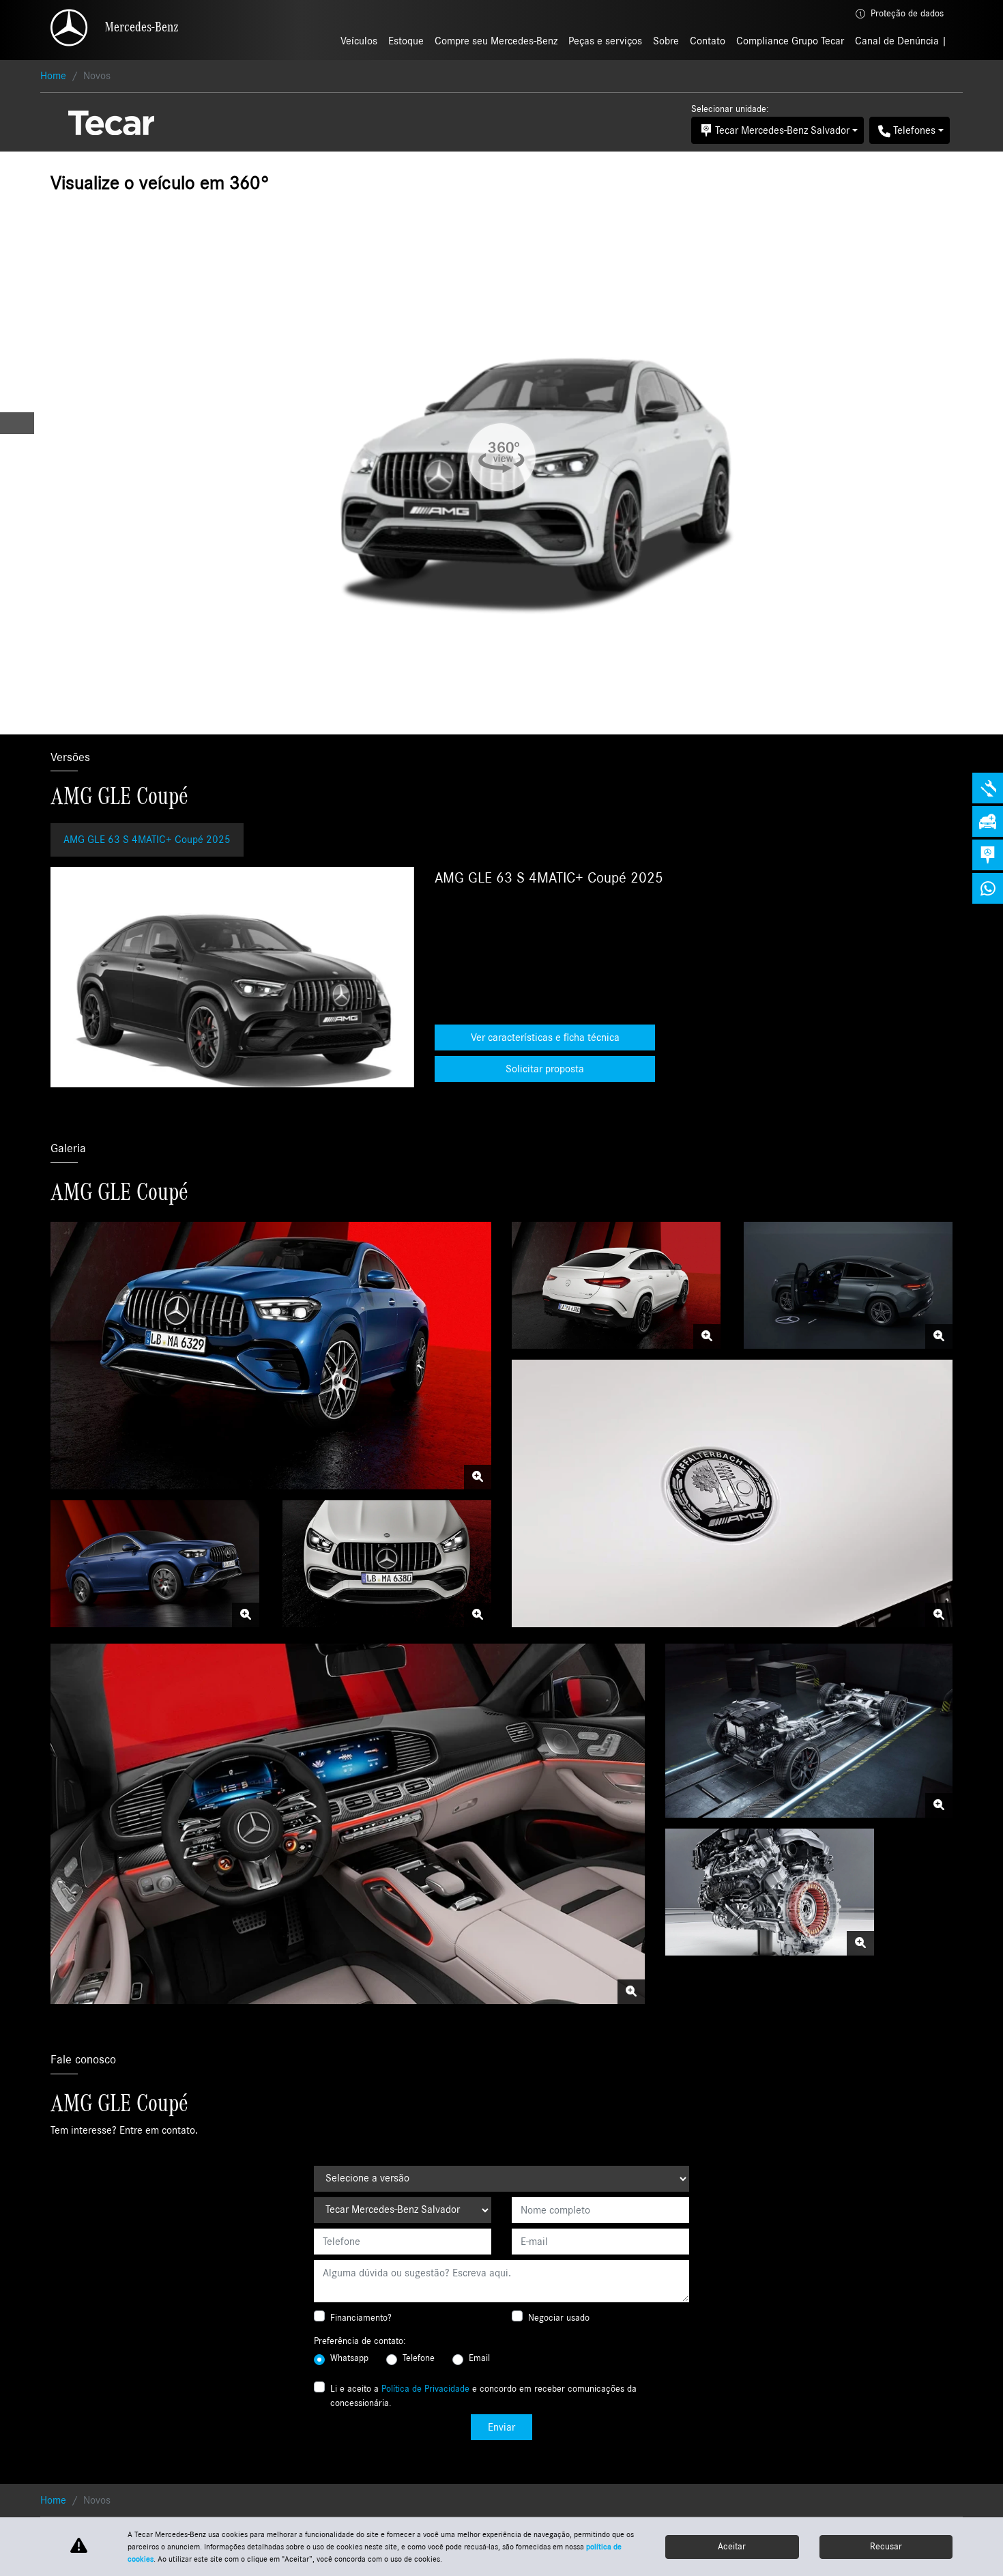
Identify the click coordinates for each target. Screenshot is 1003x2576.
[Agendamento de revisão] (988, 788)
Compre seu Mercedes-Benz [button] (496, 41)
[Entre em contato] (988, 855)
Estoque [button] (406, 41)
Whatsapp (349, 2358)
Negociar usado (559, 2318)
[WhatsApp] (988, 888)
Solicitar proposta (545, 1069)
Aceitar (732, 2547)
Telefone (419, 2358)
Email (479, 2358)
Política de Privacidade (425, 2389)
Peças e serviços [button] (605, 41)
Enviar (501, 2427)
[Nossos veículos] (988, 821)
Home (53, 76)
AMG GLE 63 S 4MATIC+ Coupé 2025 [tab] (147, 840)
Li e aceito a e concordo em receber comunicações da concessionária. (483, 2396)
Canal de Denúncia (898, 41)
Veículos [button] (359, 41)
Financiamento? (361, 2318)
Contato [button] (708, 41)
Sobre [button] (666, 41)
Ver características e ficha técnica (545, 1037)
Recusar (886, 2547)
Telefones (914, 130)
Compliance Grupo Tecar (790, 41)
